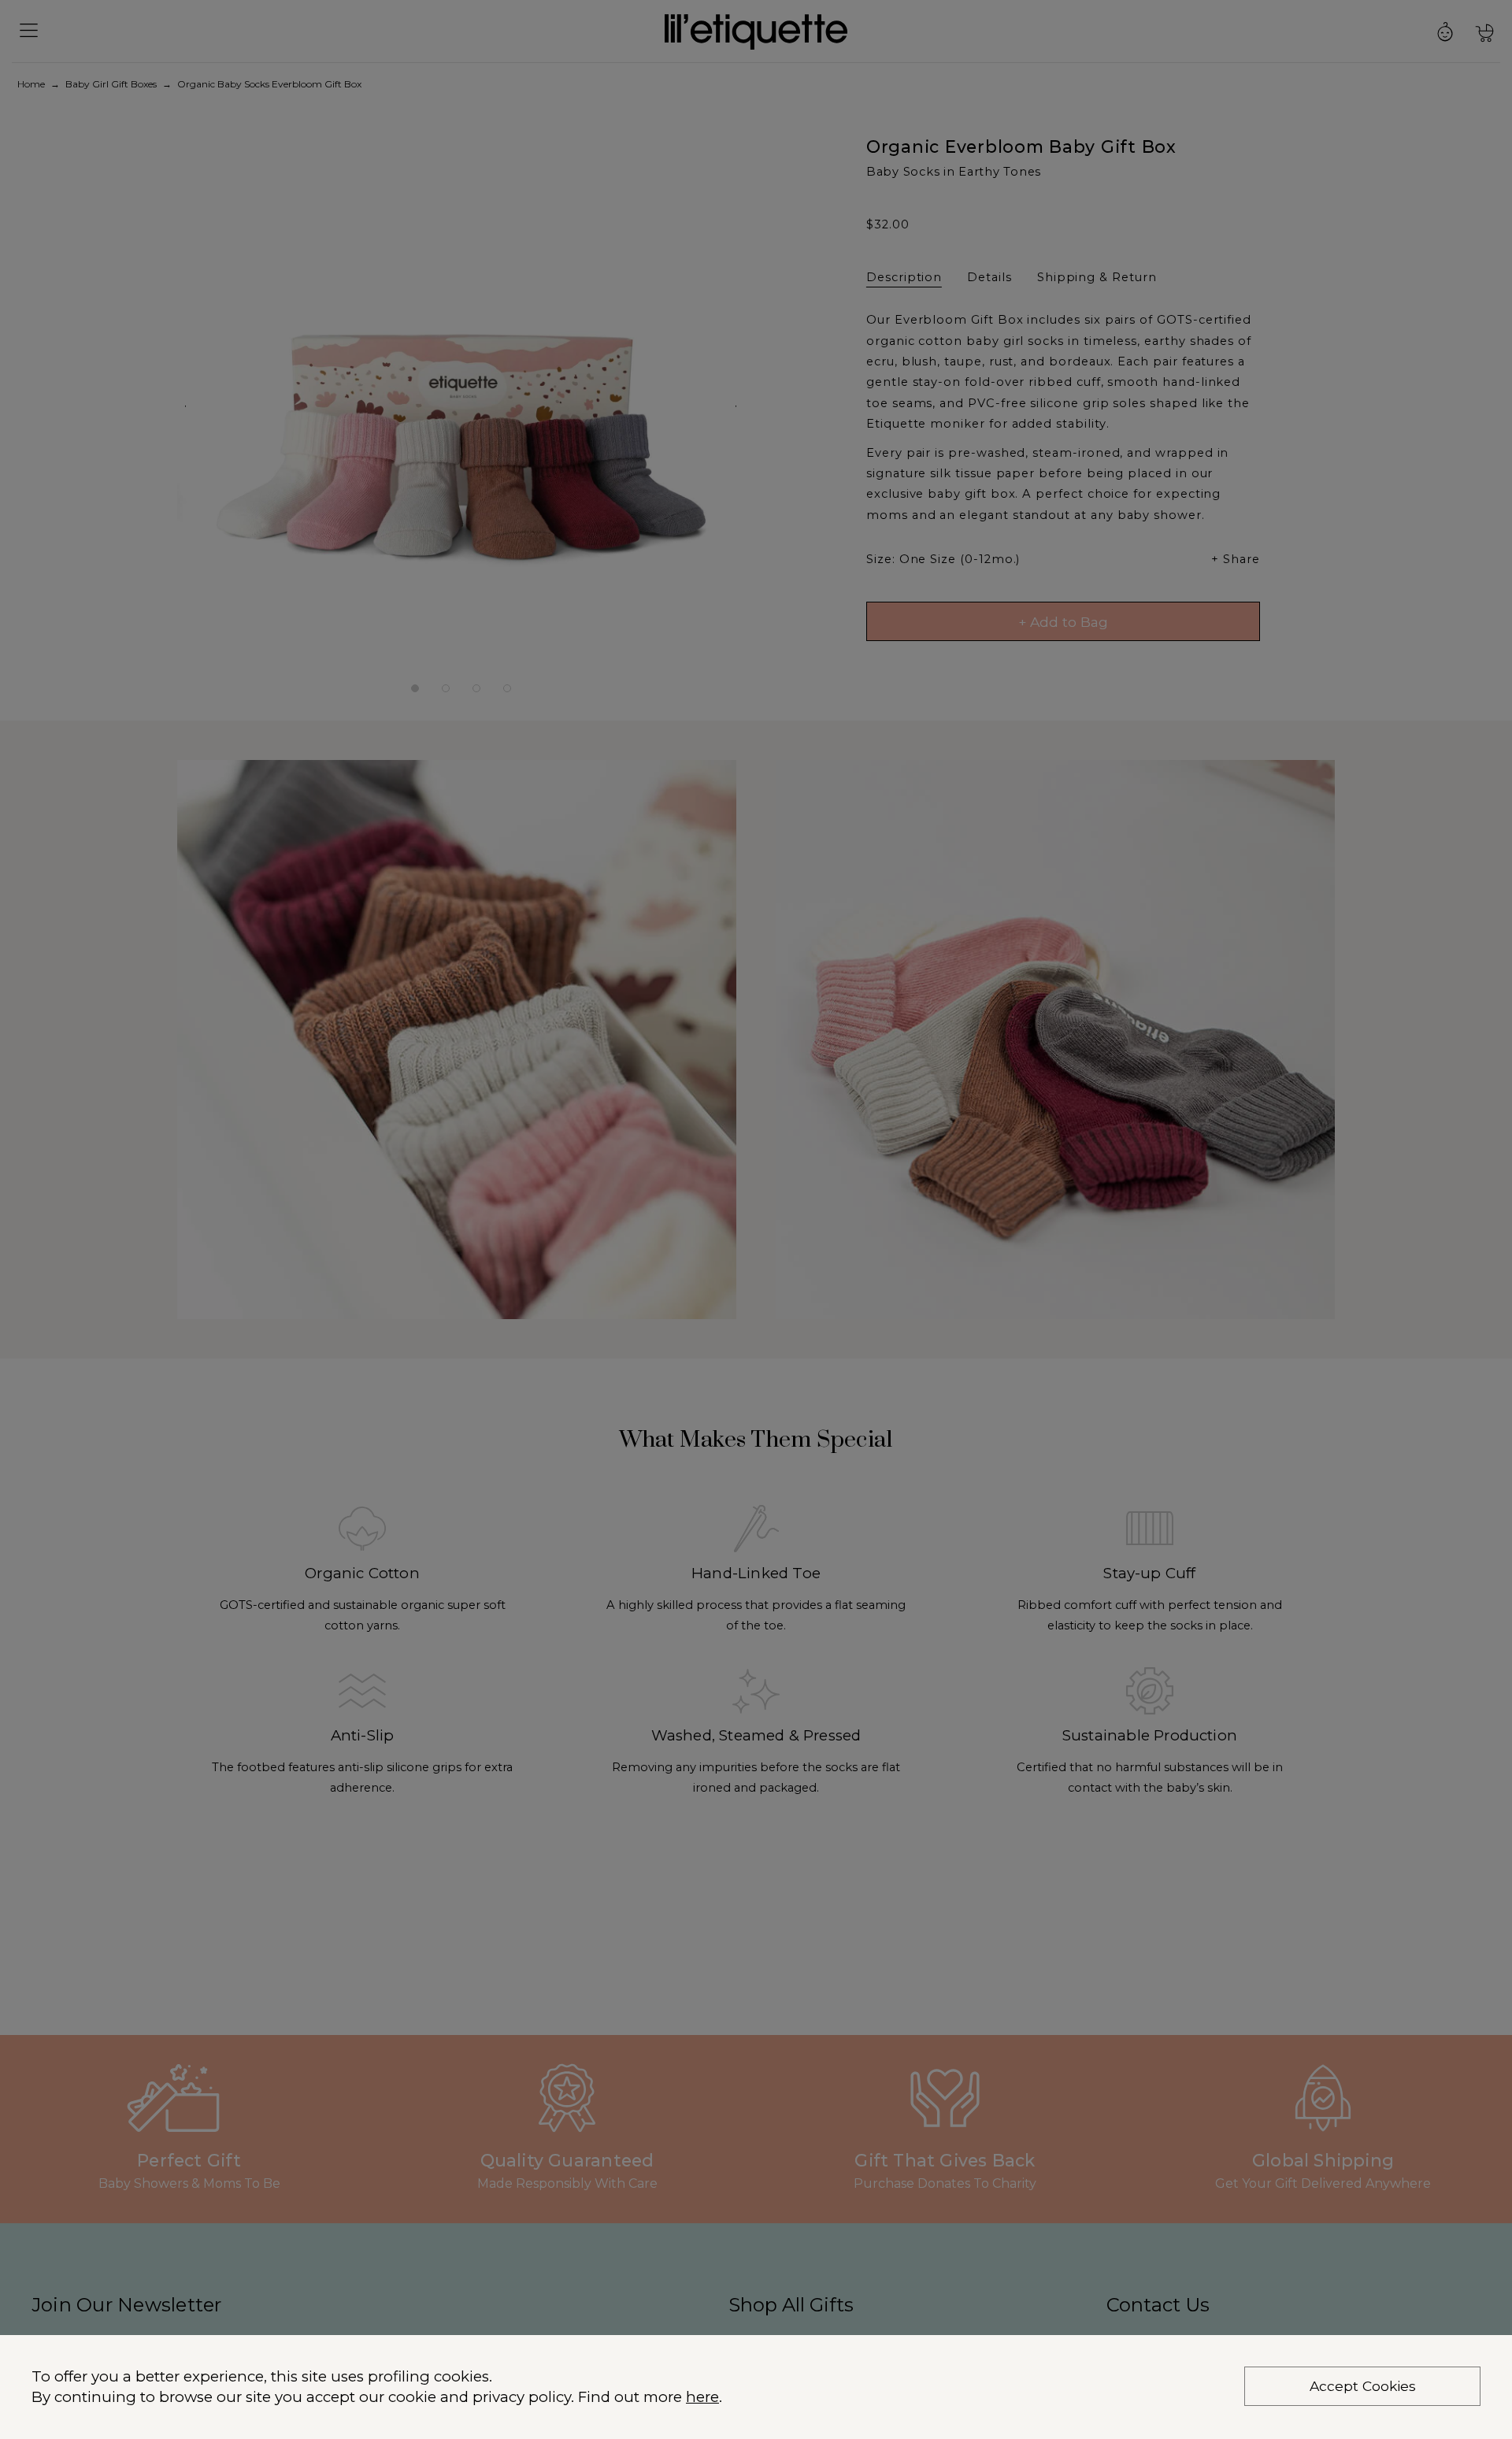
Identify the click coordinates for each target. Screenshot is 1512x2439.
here (702, 2397)
